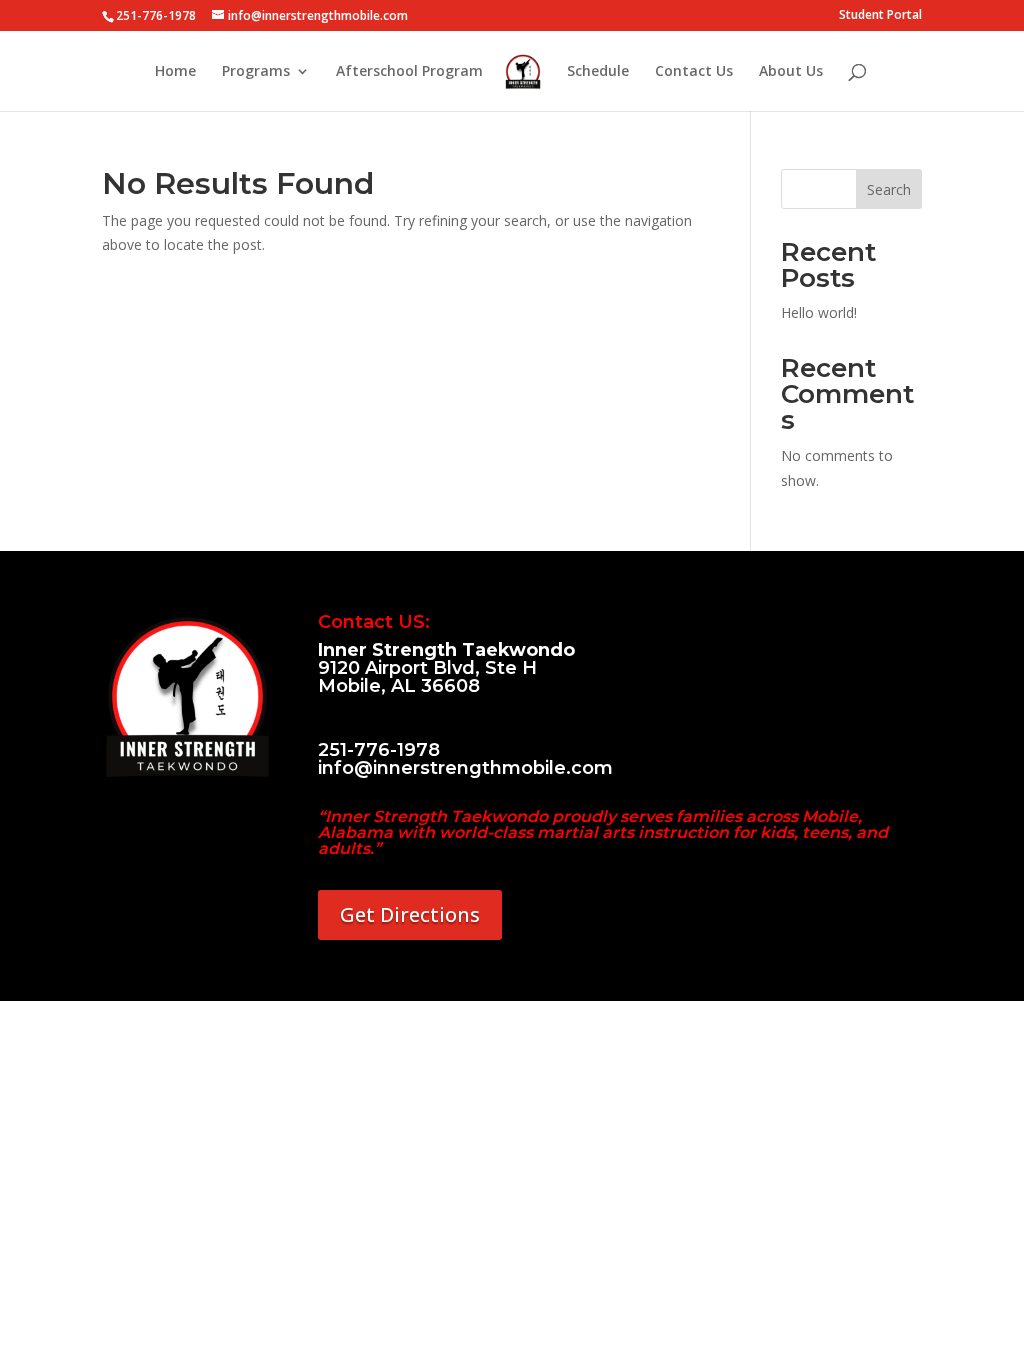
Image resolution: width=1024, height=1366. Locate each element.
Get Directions (410, 914)
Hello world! (819, 312)
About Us (791, 72)
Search (889, 189)
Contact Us (694, 72)
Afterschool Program (409, 72)
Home (175, 72)
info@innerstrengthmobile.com (465, 768)
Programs (256, 72)
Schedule (598, 72)
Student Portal (880, 16)
